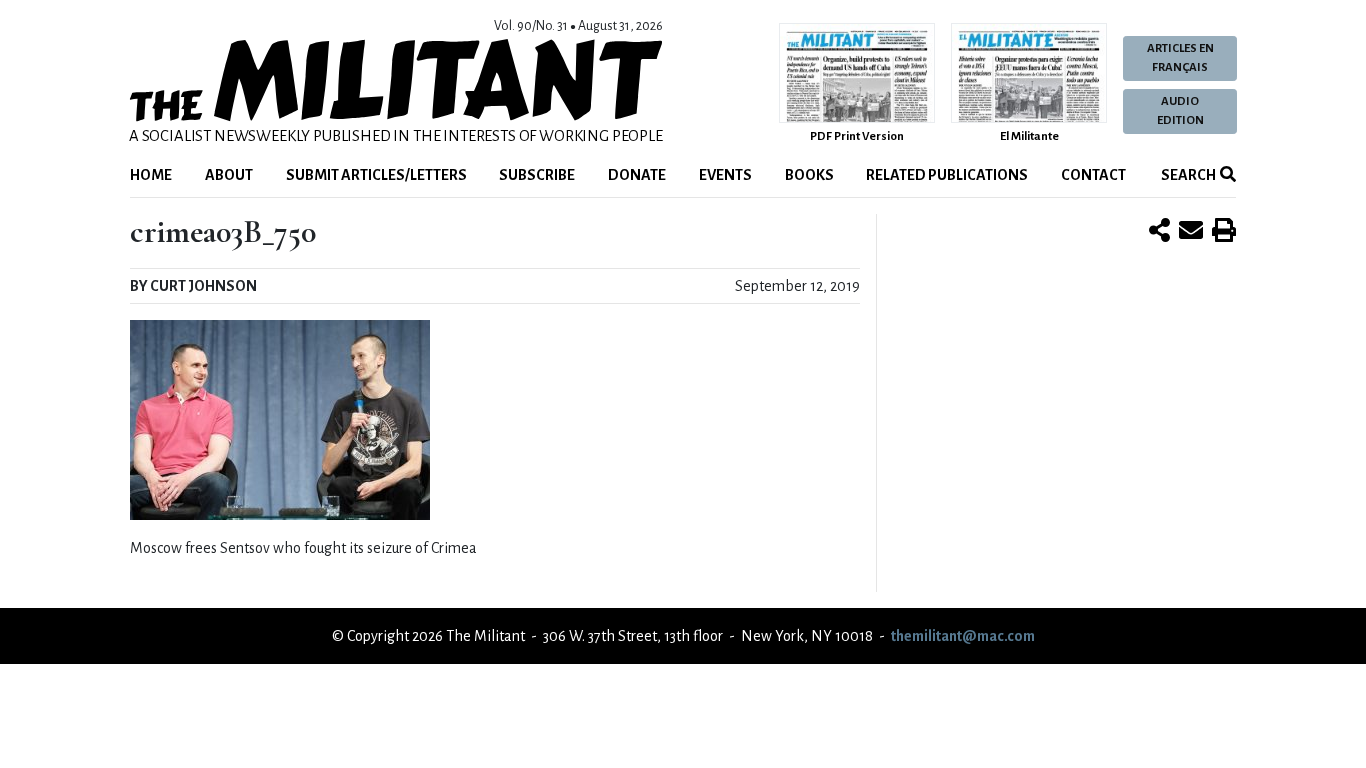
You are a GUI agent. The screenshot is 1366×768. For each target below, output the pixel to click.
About (229, 175)
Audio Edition (1180, 111)
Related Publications (947, 175)
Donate (637, 175)
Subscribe (537, 175)
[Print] (1224, 232)
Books (809, 175)
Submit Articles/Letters (376, 175)
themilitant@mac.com (963, 636)
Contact (1093, 175)
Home (151, 175)
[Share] (1159, 232)
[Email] (1191, 232)
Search (1187, 175)
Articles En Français (1180, 58)
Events (725, 175)
